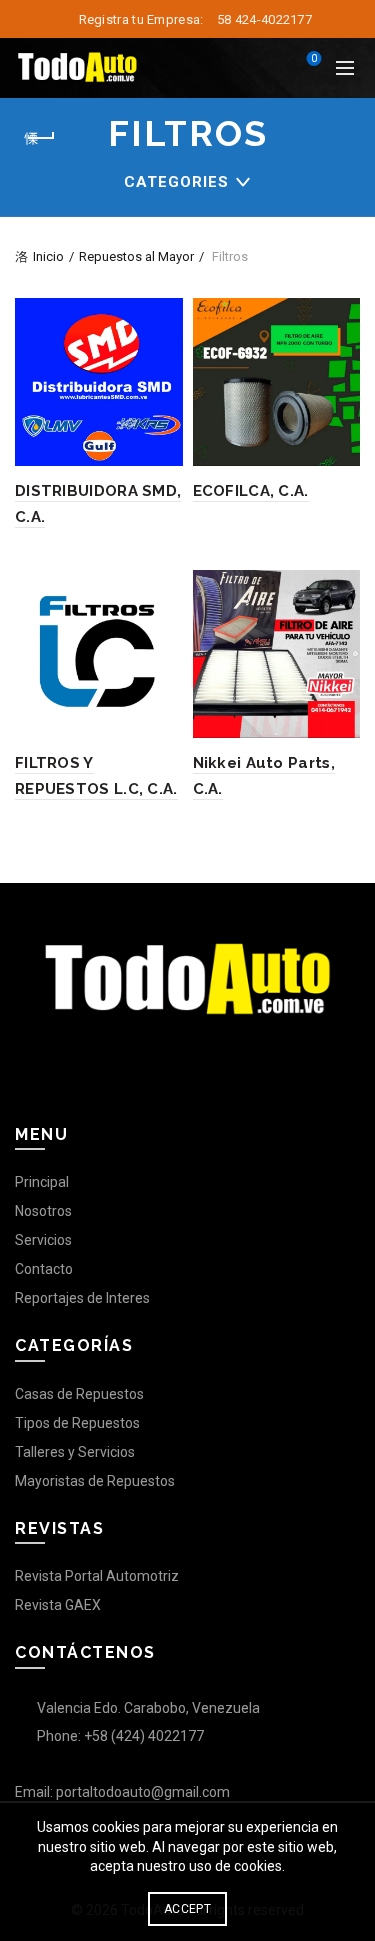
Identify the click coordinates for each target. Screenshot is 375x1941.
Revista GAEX (58, 1605)
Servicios (43, 1240)
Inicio (48, 256)
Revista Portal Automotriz (97, 1576)
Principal (42, 1182)
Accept (187, 1909)
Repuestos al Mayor (136, 256)
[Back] (40, 138)
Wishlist (314, 58)
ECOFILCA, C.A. (251, 491)
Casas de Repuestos (79, 1394)
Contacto (44, 1269)
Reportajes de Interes (82, 1298)
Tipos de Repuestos (77, 1423)
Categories (176, 182)
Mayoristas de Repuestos (95, 1481)
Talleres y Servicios (75, 1452)
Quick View (165, 315)
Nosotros (43, 1211)
